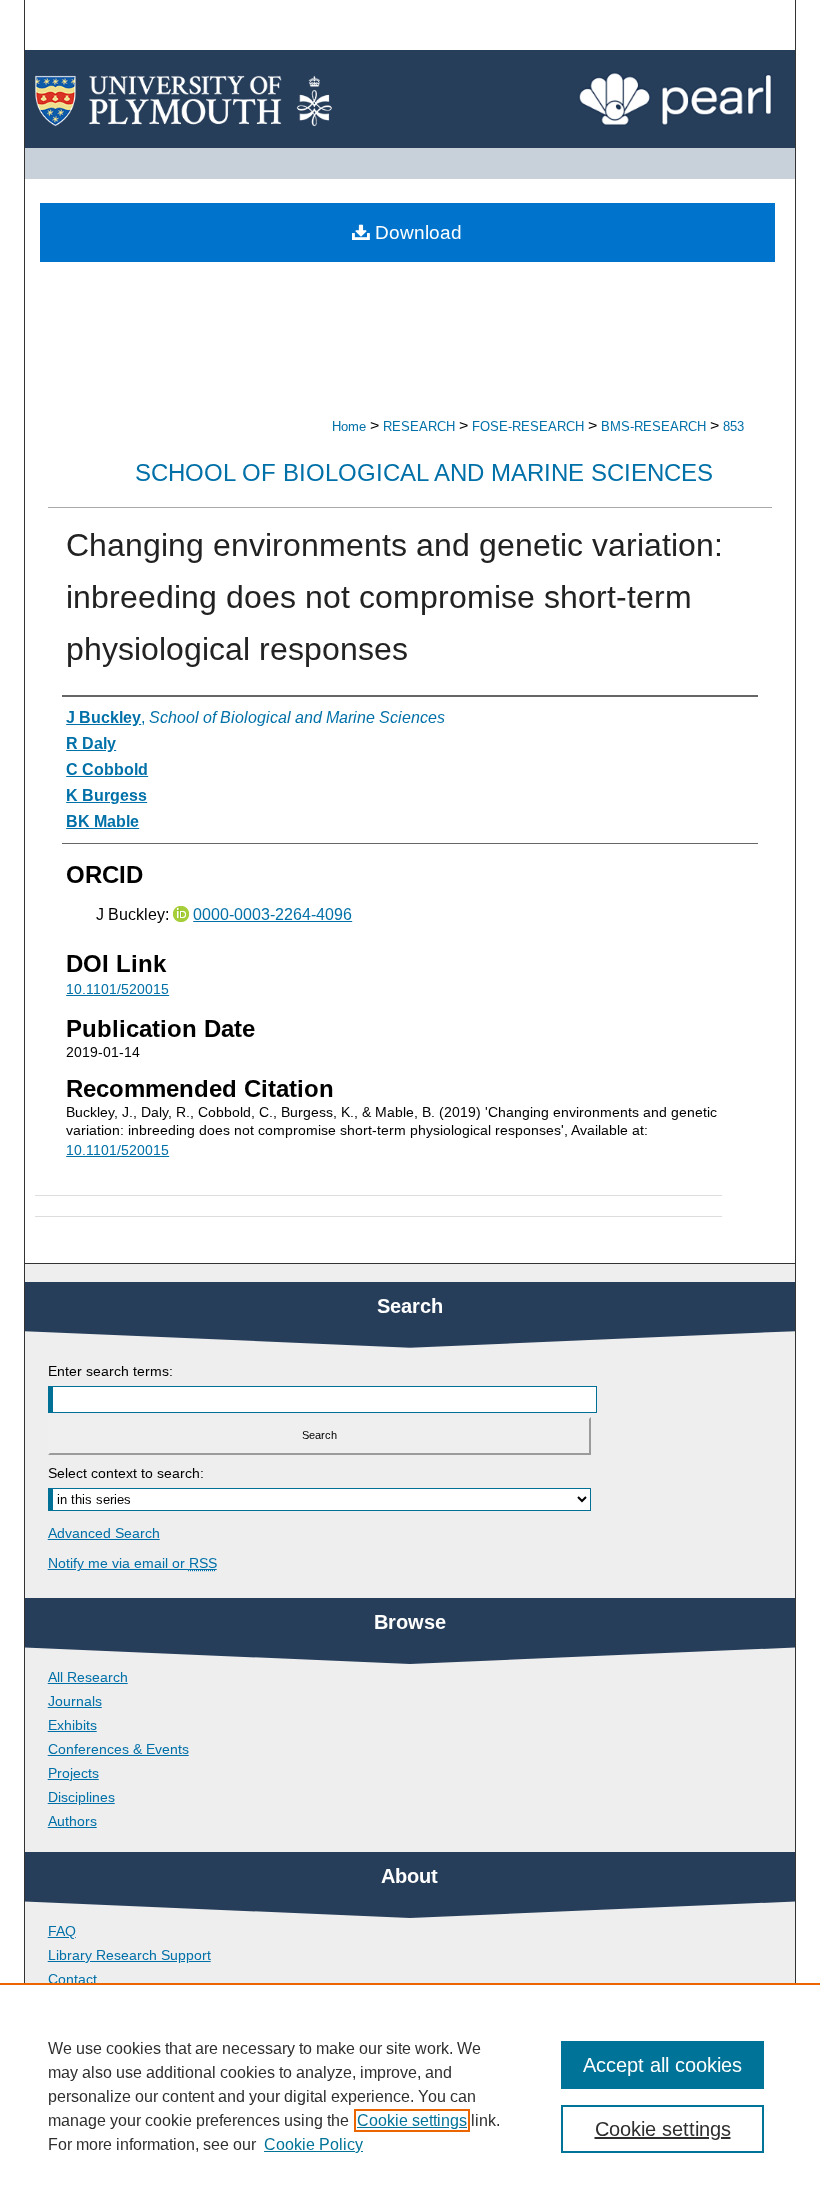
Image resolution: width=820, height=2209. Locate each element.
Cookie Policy (313, 2144)
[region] (410, 2096)
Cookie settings (412, 2120)
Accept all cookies (662, 2065)
